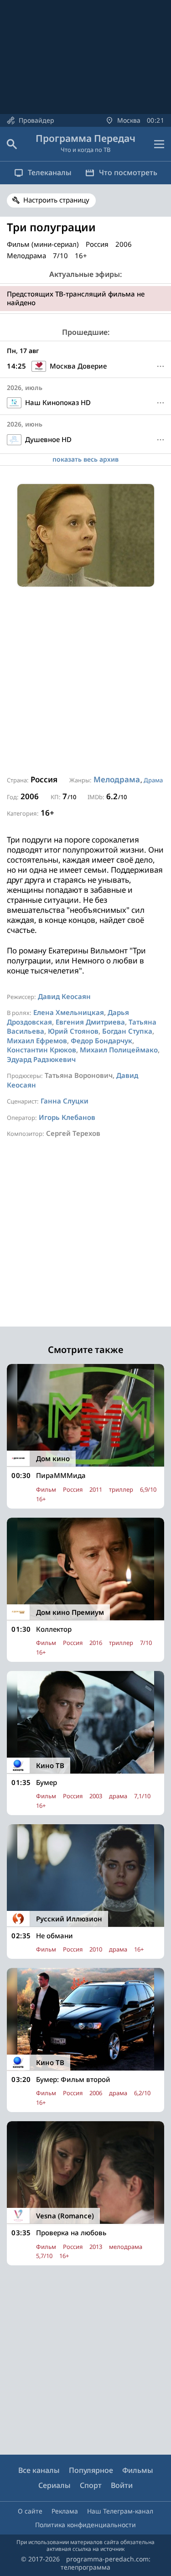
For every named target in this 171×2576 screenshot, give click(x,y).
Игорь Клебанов (67, 1117)
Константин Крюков (41, 1050)
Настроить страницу (56, 200)
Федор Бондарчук (101, 1041)
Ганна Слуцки (65, 1101)
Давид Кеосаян (64, 996)
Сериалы (54, 2485)
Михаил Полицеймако (119, 1050)
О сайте (30, 2511)
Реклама (65, 2511)
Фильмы (138, 2470)
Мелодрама (117, 779)
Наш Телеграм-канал (120, 2511)
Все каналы (39, 2470)
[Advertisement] (85, 681)
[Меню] (159, 144)
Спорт (91, 2485)
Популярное (91, 2470)
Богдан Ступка (127, 1031)
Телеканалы (50, 172)
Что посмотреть (128, 172)
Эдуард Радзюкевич (41, 1059)
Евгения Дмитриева (90, 1022)
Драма (153, 780)
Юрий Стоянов (73, 1031)
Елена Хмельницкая (69, 1012)
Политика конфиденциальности (85, 2525)
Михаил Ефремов (37, 1041)
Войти (122, 2485)
